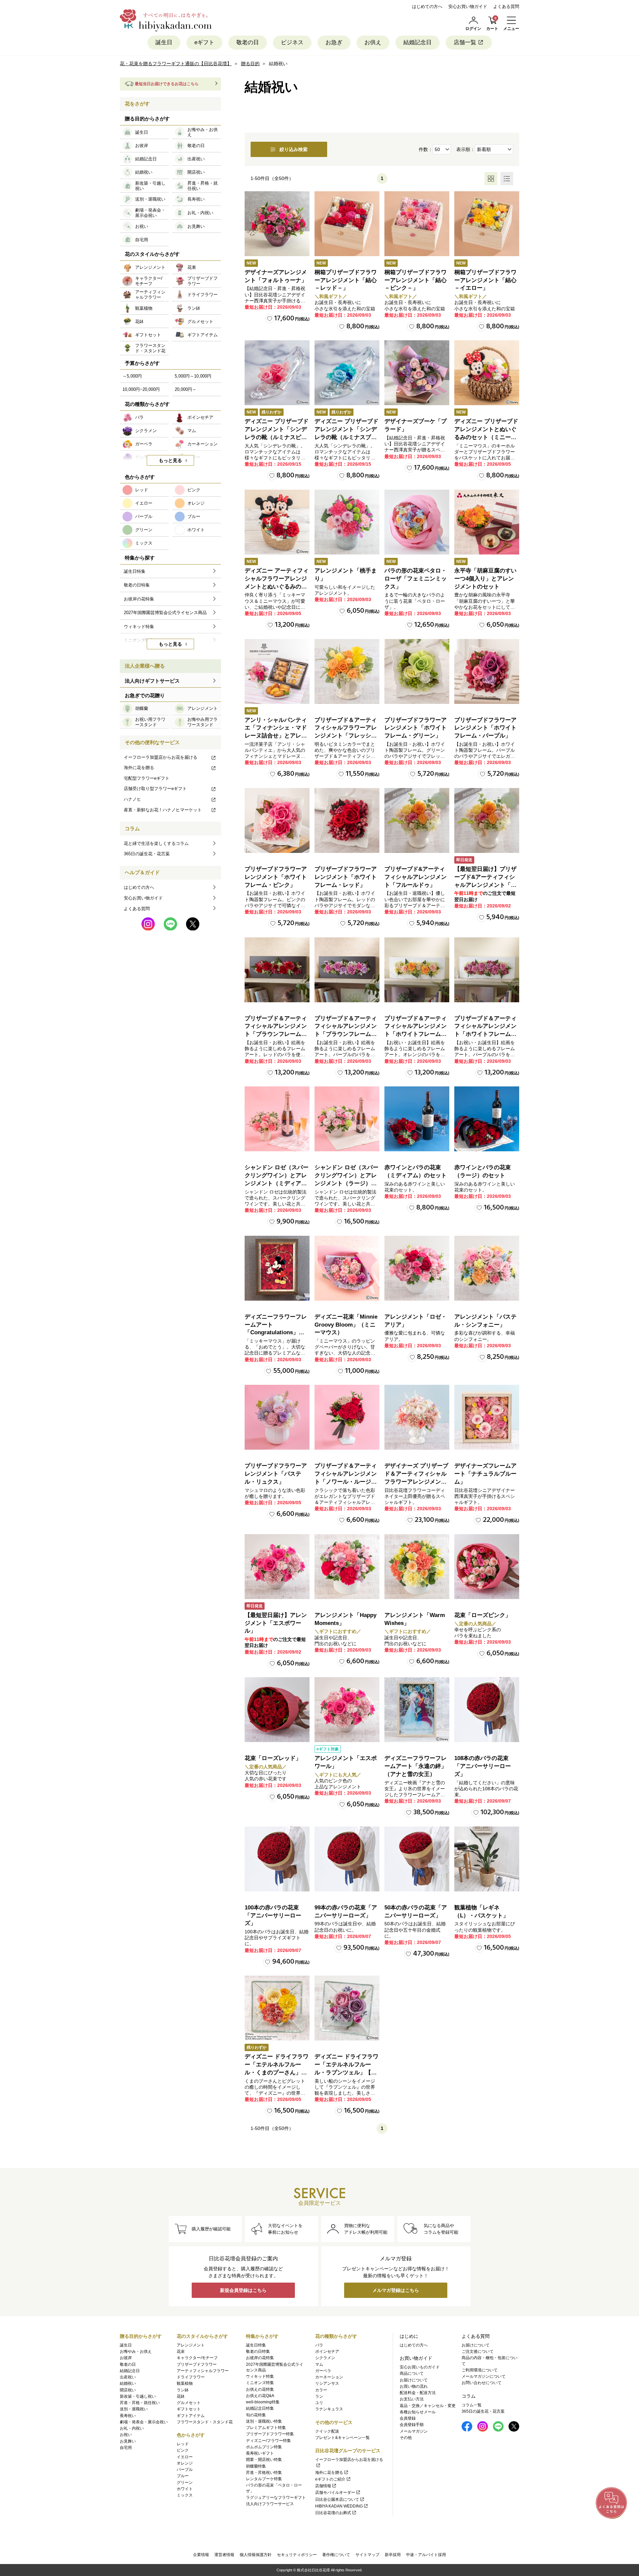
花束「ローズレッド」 (273, 1758)
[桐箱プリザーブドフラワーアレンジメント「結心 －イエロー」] (487, 224)
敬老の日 (248, 42)
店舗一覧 (465, 42)
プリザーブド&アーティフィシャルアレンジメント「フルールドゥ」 (416, 877)
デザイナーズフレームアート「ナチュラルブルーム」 (485, 1474)
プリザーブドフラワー (197, 2364)
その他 (406, 2438)
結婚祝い (128, 2383)
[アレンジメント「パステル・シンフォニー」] (487, 1268)
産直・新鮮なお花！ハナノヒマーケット (163, 810)
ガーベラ (323, 2371)
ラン (319, 2396)
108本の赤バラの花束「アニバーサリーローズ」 (483, 1766)
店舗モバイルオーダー (335, 2493)
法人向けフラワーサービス (270, 2504)
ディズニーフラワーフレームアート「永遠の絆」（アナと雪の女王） (416, 1766)
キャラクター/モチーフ (197, 2358)
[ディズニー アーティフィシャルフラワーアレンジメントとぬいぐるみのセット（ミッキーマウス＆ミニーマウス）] (277, 522)
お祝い (126, 2435)
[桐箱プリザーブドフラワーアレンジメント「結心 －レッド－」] (347, 224)
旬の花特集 (256, 2415)
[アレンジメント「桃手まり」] (347, 522)
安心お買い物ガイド (468, 6)
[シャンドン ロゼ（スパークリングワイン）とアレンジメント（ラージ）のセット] (347, 1119)
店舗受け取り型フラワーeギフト (155, 789)
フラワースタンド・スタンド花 (205, 2422)
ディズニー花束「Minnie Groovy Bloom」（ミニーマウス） (346, 1325)
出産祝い (128, 2377)
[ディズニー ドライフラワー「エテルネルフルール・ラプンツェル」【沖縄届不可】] (347, 2008)
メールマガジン (414, 2431)
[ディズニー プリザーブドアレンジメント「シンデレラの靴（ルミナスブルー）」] (347, 373)
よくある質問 (506, 6)
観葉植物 (185, 2383)
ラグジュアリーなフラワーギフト (276, 2497)
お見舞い (128, 2441)
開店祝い (128, 2390)
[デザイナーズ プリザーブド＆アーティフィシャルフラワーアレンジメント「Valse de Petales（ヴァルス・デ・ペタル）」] (417, 1417)
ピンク (183, 2450)
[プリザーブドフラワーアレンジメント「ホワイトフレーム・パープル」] (487, 671)
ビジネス (292, 42)
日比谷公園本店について (337, 2499)
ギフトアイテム (191, 2416)
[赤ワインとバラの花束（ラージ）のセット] (487, 1119)
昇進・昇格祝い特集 (264, 2473)
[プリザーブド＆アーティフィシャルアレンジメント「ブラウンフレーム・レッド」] (277, 970)
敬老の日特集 (258, 2351)
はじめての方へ (427, 6)
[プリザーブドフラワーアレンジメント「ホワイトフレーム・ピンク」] (277, 820)
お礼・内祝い (132, 2428)
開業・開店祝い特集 (264, 2460)
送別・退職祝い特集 (264, 2421)
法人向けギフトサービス (152, 681)
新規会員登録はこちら (243, 2290)
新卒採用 (393, 2555)
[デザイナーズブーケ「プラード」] (417, 373)
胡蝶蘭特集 (256, 2466)
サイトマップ (367, 2555)
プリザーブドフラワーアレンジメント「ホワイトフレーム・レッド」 (346, 877)
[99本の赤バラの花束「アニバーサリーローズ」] (347, 1859)
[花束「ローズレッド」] (277, 1710)
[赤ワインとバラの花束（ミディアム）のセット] (417, 1119)
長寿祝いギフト (260, 2453)
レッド (183, 2444)
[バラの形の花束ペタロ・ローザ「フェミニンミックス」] (417, 522)
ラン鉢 (183, 2390)
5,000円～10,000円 (193, 376)
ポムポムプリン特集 (264, 2447)
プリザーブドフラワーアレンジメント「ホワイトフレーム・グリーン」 (416, 728)
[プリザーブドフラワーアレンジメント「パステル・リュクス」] (277, 1417)
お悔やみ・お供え (136, 2351)
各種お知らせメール (418, 2412)
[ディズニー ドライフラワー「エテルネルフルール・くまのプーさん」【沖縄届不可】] (277, 2008)
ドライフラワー (191, 2377)
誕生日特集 (256, 2345)
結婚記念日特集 (260, 2408)
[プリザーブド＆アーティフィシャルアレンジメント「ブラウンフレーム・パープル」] (347, 970)
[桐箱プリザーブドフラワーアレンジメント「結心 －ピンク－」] (417, 224)
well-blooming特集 (263, 2402)
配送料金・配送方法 (418, 2393)
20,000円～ (186, 389)
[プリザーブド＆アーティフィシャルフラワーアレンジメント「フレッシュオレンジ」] (347, 671)
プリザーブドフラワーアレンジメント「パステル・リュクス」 (276, 1474)
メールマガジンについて (484, 2376)
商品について (412, 2373)
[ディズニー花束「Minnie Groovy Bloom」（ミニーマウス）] (347, 1268)
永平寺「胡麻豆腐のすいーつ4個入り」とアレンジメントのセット (485, 579)
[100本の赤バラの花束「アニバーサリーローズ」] (277, 1859)
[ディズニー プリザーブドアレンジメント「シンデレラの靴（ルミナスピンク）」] (277, 373)
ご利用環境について (480, 2370)
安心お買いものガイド (420, 2367)
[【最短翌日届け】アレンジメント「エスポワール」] (277, 1567)
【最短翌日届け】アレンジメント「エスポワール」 (276, 1623)
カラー (321, 2390)
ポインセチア (327, 2351)
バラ (319, 2345)
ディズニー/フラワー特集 (268, 2441)
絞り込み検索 (294, 149)
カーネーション (329, 2377)
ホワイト (185, 2489)
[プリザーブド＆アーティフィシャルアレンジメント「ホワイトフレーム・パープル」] (487, 970)
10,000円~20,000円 (141, 389)
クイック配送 (327, 2431)
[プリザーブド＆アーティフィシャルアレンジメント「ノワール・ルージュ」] (347, 1417)
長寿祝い (128, 2416)
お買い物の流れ (414, 2386)
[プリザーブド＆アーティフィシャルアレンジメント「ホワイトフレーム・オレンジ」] (417, 970)
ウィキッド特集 (260, 2376)
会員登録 (408, 2418)
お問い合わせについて (482, 2383)
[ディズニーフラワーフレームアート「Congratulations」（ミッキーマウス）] (277, 1268)
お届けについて (414, 2380)
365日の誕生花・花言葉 (147, 854)
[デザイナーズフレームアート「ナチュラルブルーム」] (487, 1417)
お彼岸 (126, 2358)
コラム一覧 (472, 2405)
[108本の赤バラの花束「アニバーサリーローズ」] (487, 1710)
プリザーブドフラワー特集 (270, 2434)
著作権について (336, 2555)
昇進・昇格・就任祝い (140, 2403)
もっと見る (170, 460)
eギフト (204, 42)
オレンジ (185, 2463)
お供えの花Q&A (260, 2396)
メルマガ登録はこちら (396, 2290)
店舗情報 (323, 2486)
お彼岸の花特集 (260, 2358)
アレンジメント (191, 2345)
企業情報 (201, 2555)
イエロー (185, 2457)
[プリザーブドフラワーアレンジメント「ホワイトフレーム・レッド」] (347, 820)
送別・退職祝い (134, 2409)
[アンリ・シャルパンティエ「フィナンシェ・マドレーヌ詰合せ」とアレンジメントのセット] (277, 671)
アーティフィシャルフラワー (203, 2371)
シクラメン (325, 2358)
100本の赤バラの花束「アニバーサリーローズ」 (273, 1916)
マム (319, 2364)
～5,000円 (132, 376)
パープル (185, 2470)
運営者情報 (224, 2555)
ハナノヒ (132, 799)
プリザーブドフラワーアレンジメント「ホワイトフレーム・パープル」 (485, 728)
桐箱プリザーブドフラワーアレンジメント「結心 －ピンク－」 (416, 280)
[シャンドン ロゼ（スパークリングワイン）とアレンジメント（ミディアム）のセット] (277, 1119)
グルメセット (189, 2403)
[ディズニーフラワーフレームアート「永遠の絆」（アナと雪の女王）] (417, 1710)
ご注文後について (478, 2351)
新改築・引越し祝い (138, 2396)
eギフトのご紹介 (330, 2479)
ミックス (185, 2495)
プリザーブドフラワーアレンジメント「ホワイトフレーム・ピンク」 (276, 877)
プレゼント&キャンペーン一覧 (342, 2438)
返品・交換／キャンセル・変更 (428, 2406)
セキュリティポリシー (297, 2555)
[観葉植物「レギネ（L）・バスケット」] (487, 1859)
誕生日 (164, 42)
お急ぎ (334, 42)
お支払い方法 (412, 2399)
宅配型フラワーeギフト (147, 778)
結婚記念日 (418, 42)
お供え (373, 42)
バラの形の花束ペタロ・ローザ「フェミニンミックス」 (416, 579)
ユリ (319, 2403)
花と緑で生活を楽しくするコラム (156, 843)
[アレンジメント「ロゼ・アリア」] (417, 1268)
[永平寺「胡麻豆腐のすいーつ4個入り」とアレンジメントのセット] (487, 522)
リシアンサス (327, 2383)
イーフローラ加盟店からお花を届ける (161, 757)
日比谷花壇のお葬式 (333, 2513)
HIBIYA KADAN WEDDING (339, 2506)
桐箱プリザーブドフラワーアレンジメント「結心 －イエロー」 (485, 280)
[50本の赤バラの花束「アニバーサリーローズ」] (417, 1859)
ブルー (183, 2476)
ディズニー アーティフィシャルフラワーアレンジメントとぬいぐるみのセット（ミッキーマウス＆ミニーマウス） (277, 586)
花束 (181, 2351)
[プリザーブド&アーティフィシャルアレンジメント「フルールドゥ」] (417, 820)
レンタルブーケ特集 (264, 2479)
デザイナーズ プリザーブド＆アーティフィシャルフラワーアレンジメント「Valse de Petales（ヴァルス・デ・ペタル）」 (416, 1482)
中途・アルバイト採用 (426, 2555)
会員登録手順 (412, 2425)
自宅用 (126, 2448)
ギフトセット (189, 2409)
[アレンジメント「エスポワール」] (347, 1710)
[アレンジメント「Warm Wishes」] (417, 1567)
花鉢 (181, 2396)
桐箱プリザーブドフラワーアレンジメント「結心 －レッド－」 (346, 280)
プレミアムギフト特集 (266, 2428)
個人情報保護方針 (256, 2555)
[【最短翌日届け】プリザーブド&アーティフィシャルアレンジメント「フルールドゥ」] (487, 820)
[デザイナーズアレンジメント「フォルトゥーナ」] (277, 224)
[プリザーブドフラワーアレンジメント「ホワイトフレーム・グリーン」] (417, 671)
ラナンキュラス (329, 2409)
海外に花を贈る (139, 768)
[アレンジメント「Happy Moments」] (347, 1567)
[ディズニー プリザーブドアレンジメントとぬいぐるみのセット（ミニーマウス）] (487, 373)
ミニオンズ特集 (260, 2383)
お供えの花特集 (260, 2389)
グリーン (185, 2483)
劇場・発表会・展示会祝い (144, 2422)
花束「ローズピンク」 (483, 1615)
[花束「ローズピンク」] (487, 1567)
